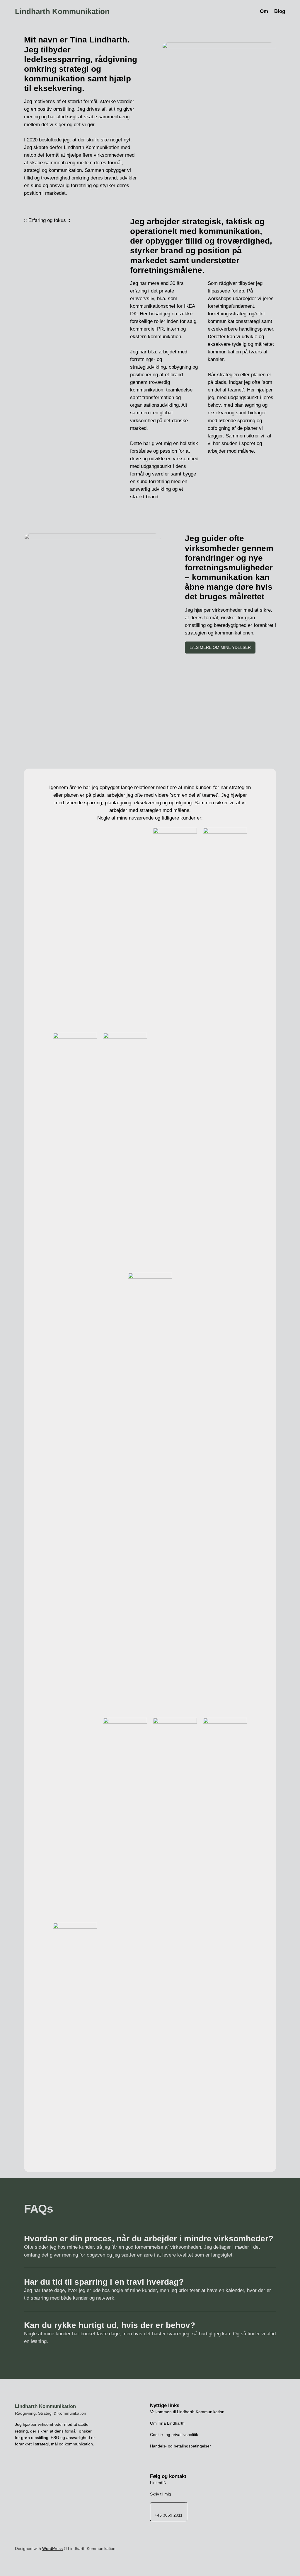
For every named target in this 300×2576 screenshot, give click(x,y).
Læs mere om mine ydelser (220, 647)
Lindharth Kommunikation (62, 11)
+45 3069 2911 (169, 2515)
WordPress (52, 2548)
